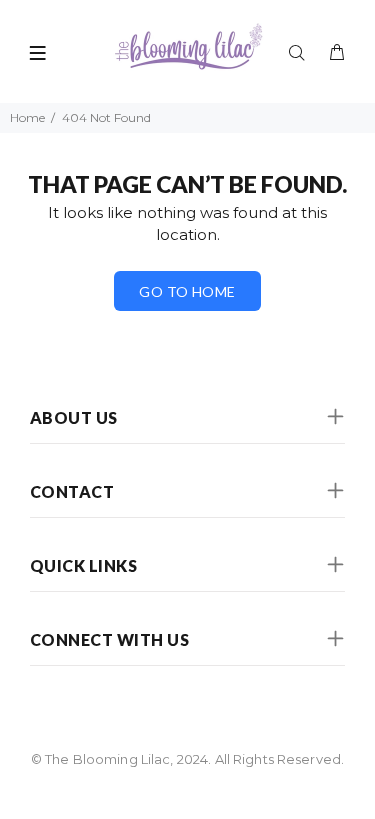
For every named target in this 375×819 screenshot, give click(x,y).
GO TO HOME (187, 291)
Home (27, 117)
